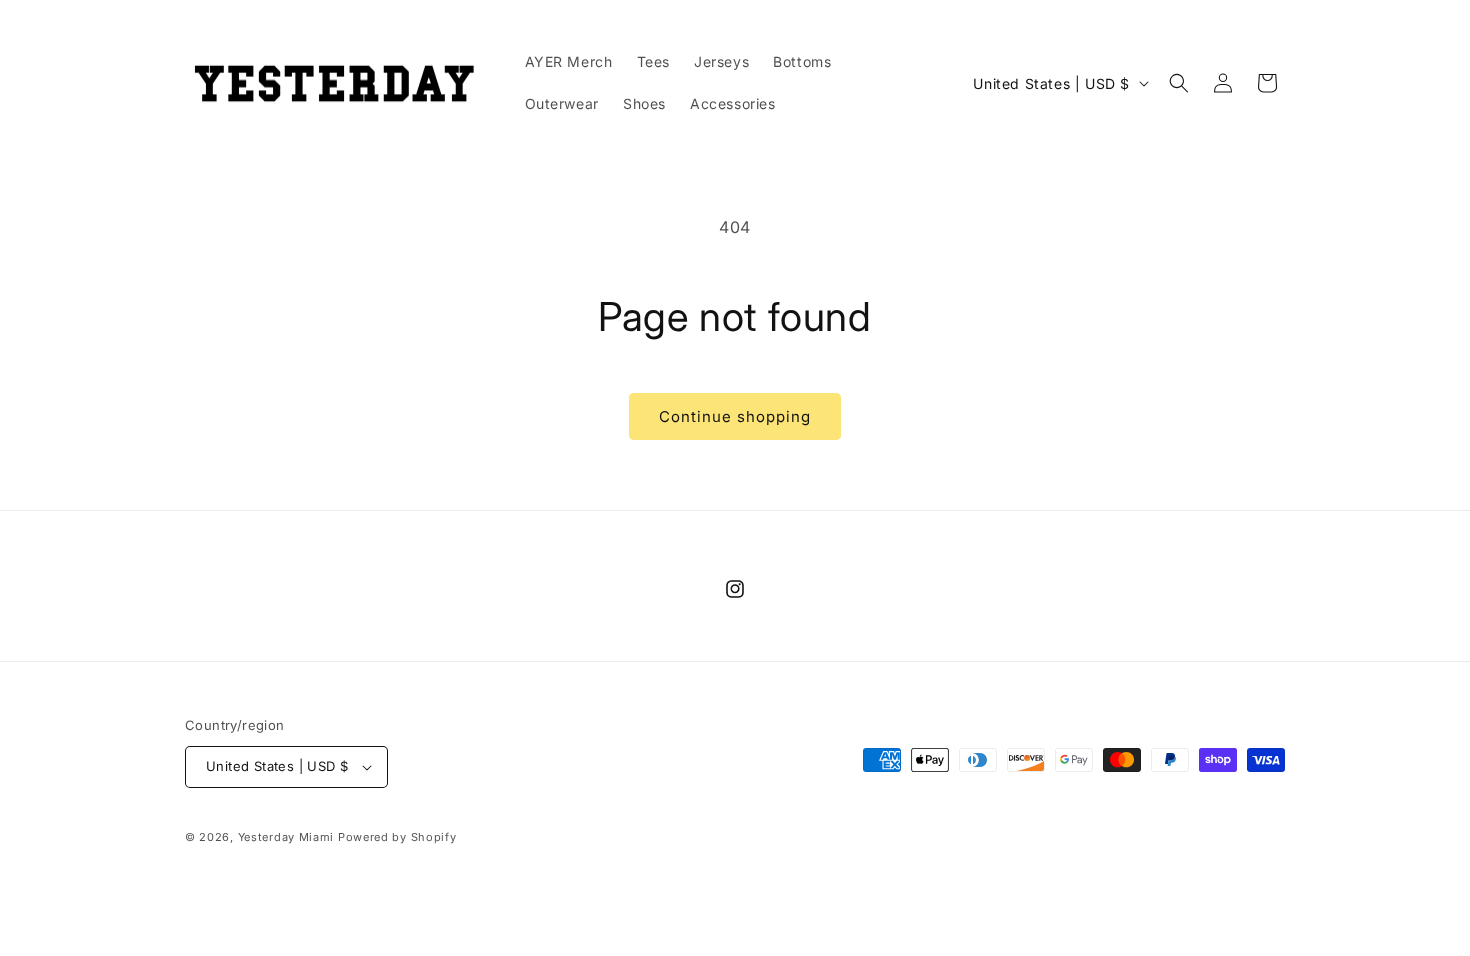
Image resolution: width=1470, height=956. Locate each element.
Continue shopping (735, 416)
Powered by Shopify (397, 837)
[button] (1179, 83)
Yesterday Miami (286, 837)
